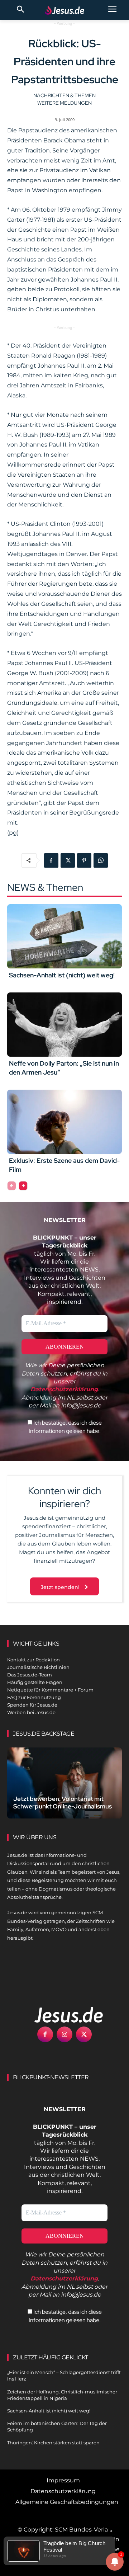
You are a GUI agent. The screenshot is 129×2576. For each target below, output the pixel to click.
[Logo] (61, 2015)
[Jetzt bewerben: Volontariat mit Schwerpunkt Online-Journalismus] (64, 1783)
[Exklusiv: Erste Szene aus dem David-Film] (64, 1122)
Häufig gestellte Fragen (35, 1682)
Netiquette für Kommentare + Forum (50, 1690)
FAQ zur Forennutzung (34, 1697)
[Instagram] (64, 2034)
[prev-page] (12, 1186)
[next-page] (23, 1186)
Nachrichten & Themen (64, 95)
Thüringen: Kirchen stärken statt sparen (53, 2443)
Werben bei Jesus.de (31, 1712)
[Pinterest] (84, 860)
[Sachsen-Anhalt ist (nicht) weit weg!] (64, 936)
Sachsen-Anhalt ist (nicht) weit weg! (62, 975)
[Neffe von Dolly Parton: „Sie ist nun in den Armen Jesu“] (64, 1025)
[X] (68, 860)
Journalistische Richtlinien (38, 1667)
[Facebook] (51, 860)
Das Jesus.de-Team (30, 1675)
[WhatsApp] (101, 860)
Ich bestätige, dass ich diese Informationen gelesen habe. (65, 1427)
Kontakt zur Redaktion (34, 1660)
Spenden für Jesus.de (32, 1705)
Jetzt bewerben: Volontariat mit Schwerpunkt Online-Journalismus (63, 1803)
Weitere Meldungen (64, 103)
